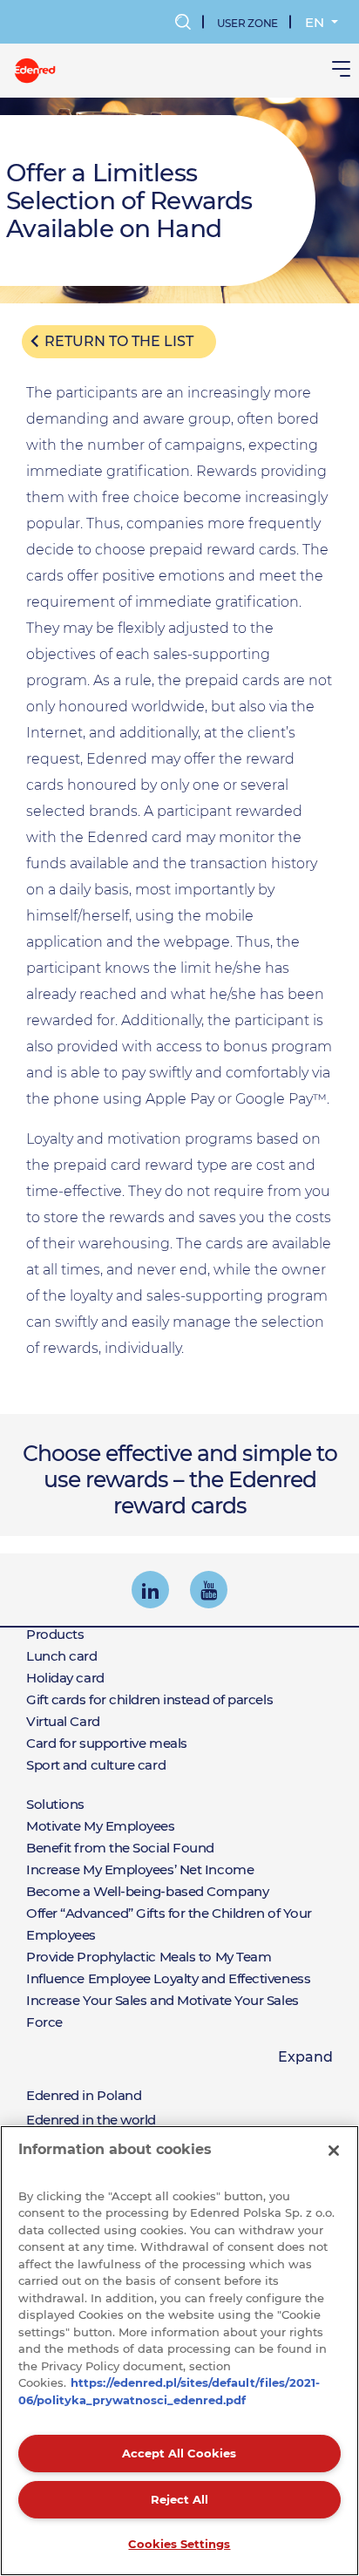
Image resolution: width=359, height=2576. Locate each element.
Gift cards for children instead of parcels (149, 1699)
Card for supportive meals (107, 1743)
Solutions (55, 1804)
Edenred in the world (91, 2120)
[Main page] (35, 69)
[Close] (334, 2151)
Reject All (179, 2499)
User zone (247, 23)
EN (316, 22)
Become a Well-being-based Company (147, 1891)
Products (55, 1634)
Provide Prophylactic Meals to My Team (149, 1957)
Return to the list (119, 341)
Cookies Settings (179, 2544)
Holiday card (65, 1678)
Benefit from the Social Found (120, 1848)
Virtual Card (63, 1721)
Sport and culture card (96, 1765)
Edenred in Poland (84, 2095)
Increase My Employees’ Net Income (140, 1869)
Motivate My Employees (101, 1826)
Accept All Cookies (179, 2453)
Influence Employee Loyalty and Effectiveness (168, 1978)
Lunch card (62, 1656)
